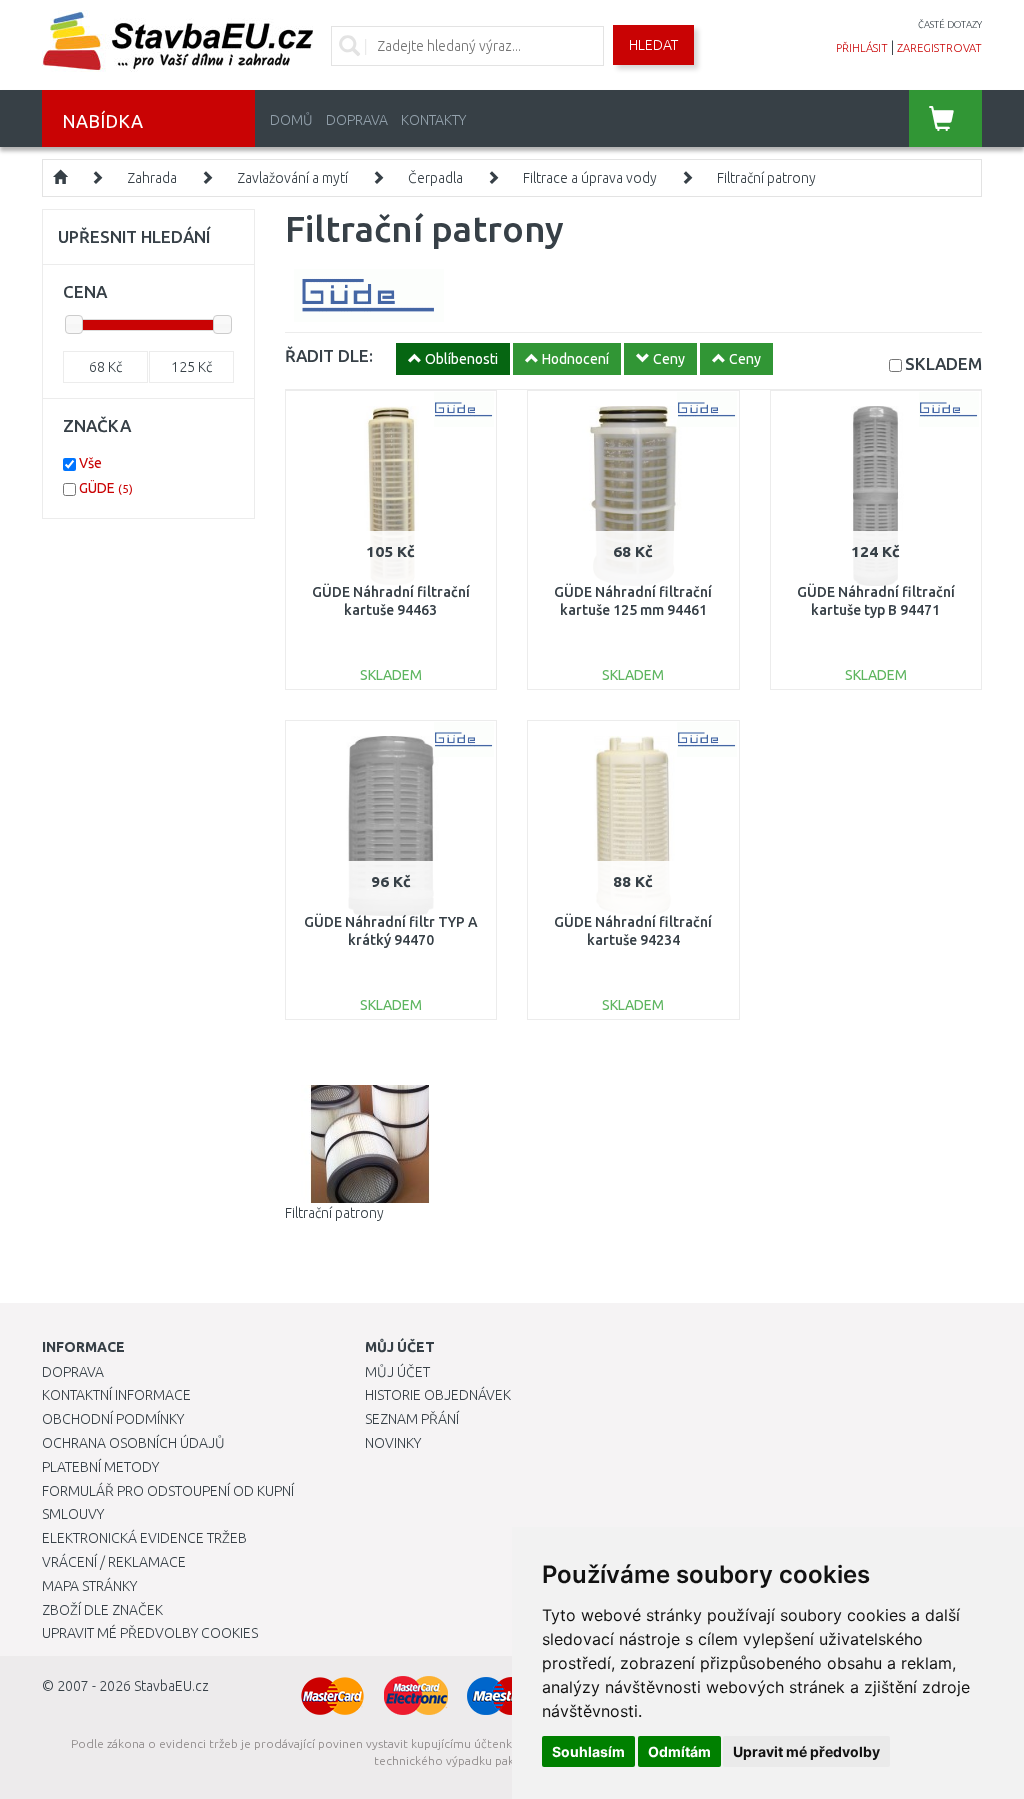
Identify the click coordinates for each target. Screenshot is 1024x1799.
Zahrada (152, 178)
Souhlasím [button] (588, 1751)
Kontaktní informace (116, 1395)
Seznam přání (412, 1419)
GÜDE (106, 488)
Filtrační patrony (766, 178)
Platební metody (100, 1467)
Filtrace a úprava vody (590, 178)
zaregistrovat (939, 48)
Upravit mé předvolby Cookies (150, 1633)
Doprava (357, 120)
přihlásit (862, 48)
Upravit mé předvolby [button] (806, 1751)
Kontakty (433, 120)
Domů (291, 120)
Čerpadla (435, 178)
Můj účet (397, 1372)
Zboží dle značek (102, 1610)
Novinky (393, 1443)
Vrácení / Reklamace (114, 1562)
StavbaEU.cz (171, 1686)
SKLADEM (943, 363)
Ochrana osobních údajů (133, 1443)
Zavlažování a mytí (292, 178)
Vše (90, 463)
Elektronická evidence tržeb (144, 1538)
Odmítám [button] (679, 1751)
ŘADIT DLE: (329, 355)
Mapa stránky (89, 1586)
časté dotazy (950, 24)
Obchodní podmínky (113, 1419)
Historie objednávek (438, 1395)
